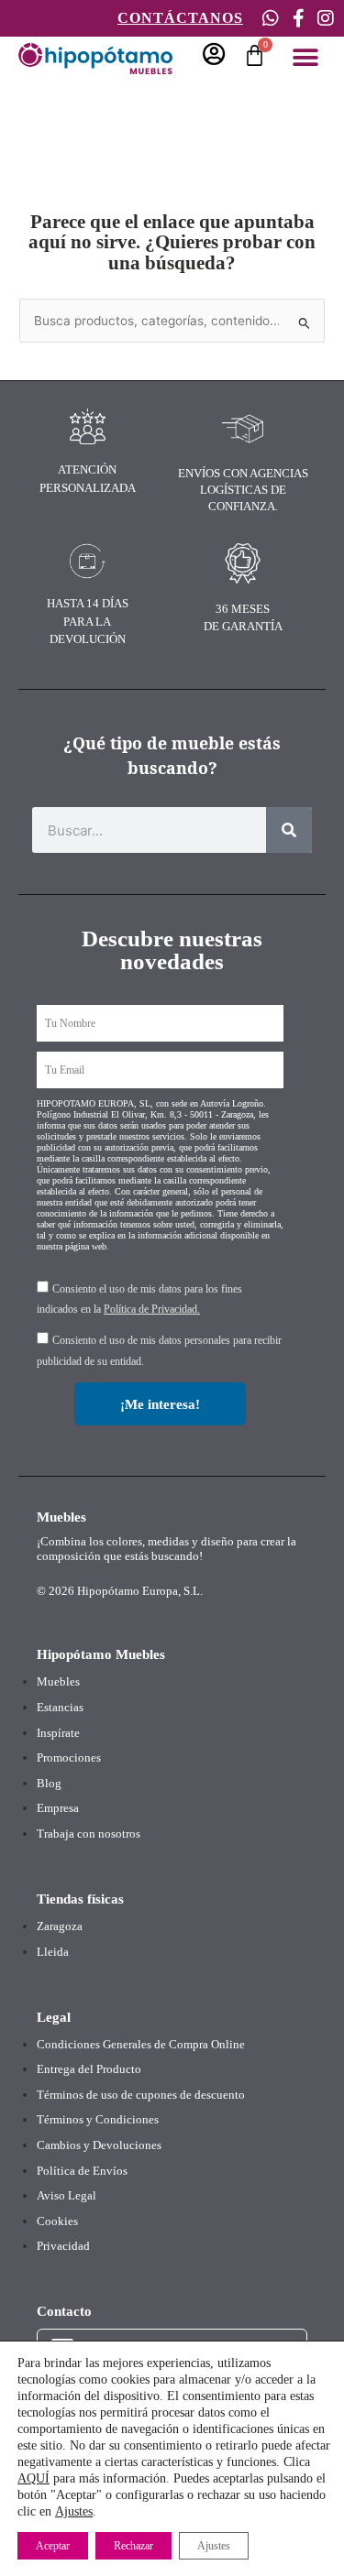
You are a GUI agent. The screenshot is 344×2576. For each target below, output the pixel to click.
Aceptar (53, 2546)
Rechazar (133, 2546)
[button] (305, 57)
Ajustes (74, 2511)
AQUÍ (33, 2478)
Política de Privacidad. (152, 1309)
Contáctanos (180, 18)
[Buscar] (289, 830)
